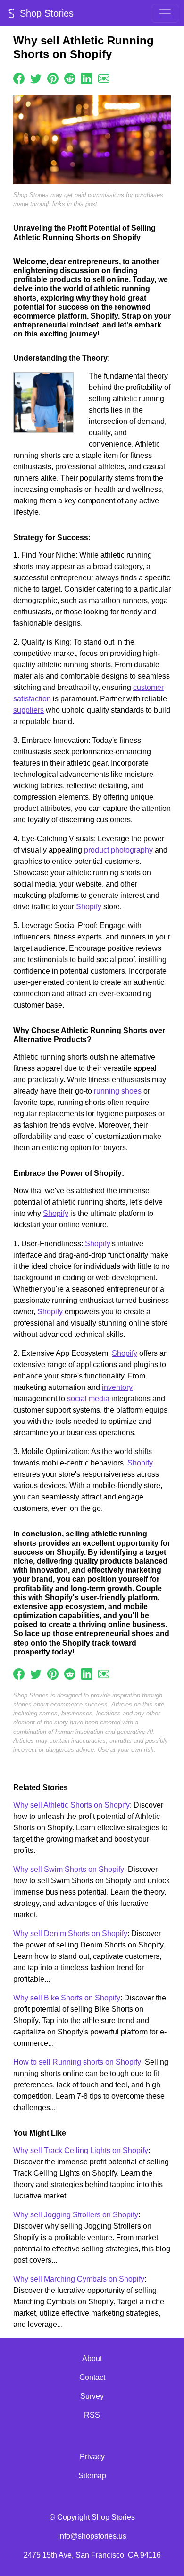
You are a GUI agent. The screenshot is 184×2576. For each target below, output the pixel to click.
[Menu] (165, 13)
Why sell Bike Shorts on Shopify (67, 1998)
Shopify (89, 907)
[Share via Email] (104, 78)
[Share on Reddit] (70, 78)
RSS (92, 2415)
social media (88, 1399)
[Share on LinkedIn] (87, 78)
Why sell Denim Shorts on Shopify (70, 1934)
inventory (117, 1387)
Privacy (92, 2457)
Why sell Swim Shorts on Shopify (69, 1869)
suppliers (29, 710)
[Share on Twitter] (36, 78)
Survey (92, 2396)
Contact (92, 2377)
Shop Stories (45, 13)
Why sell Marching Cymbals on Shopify (79, 2279)
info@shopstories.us (92, 2536)
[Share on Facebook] (19, 78)
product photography (118, 850)
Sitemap (92, 2476)
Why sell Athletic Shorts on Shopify (71, 1805)
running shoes (118, 1091)
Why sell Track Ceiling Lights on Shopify (81, 2150)
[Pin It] (53, 78)
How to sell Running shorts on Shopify (77, 2062)
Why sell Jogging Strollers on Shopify (76, 2215)
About (92, 2358)
